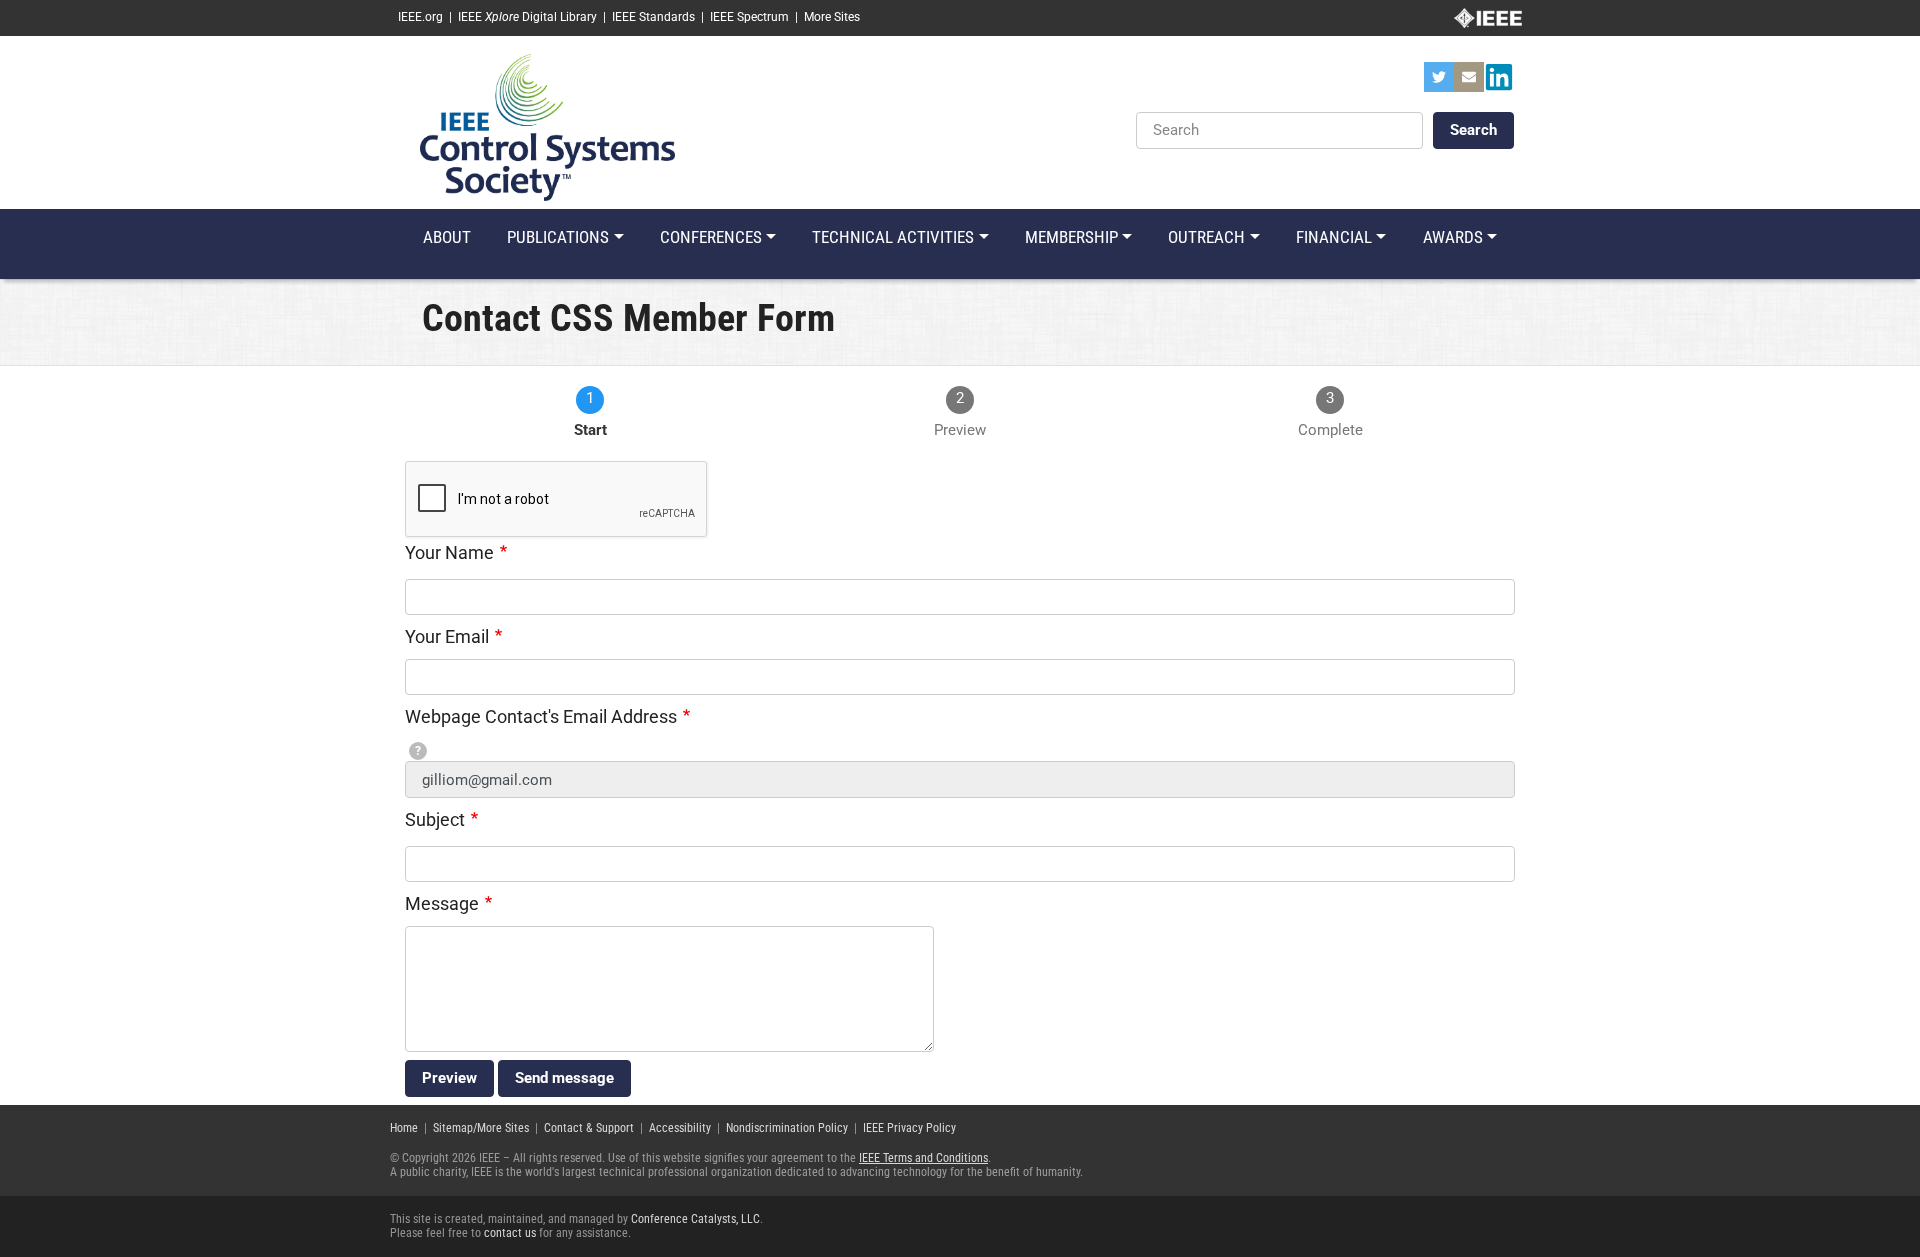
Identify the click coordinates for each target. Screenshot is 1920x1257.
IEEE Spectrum (749, 17)
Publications (558, 237)
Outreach (1206, 237)
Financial (1334, 237)
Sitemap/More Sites (481, 1128)
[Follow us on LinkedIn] (1499, 83)
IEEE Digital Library (527, 17)
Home (404, 1128)
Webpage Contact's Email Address (541, 716)
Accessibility (680, 1128)
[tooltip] (418, 751)
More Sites (832, 17)
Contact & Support (589, 1128)
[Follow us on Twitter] (1439, 83)
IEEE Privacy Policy (909, 1128)
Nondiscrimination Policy (787, 1128)
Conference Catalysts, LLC (695, 1219)
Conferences (711, 237)
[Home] (547, 126)
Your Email (447, 636)
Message (442, 903)
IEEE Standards (653, 17)
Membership (1071, 237)
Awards (1453, 237)
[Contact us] (1469, 83)
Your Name (449, 552)
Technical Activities (893, 237)
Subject (435, 819)
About (447, 237)
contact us (510, 1233)
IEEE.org (420, 17)
